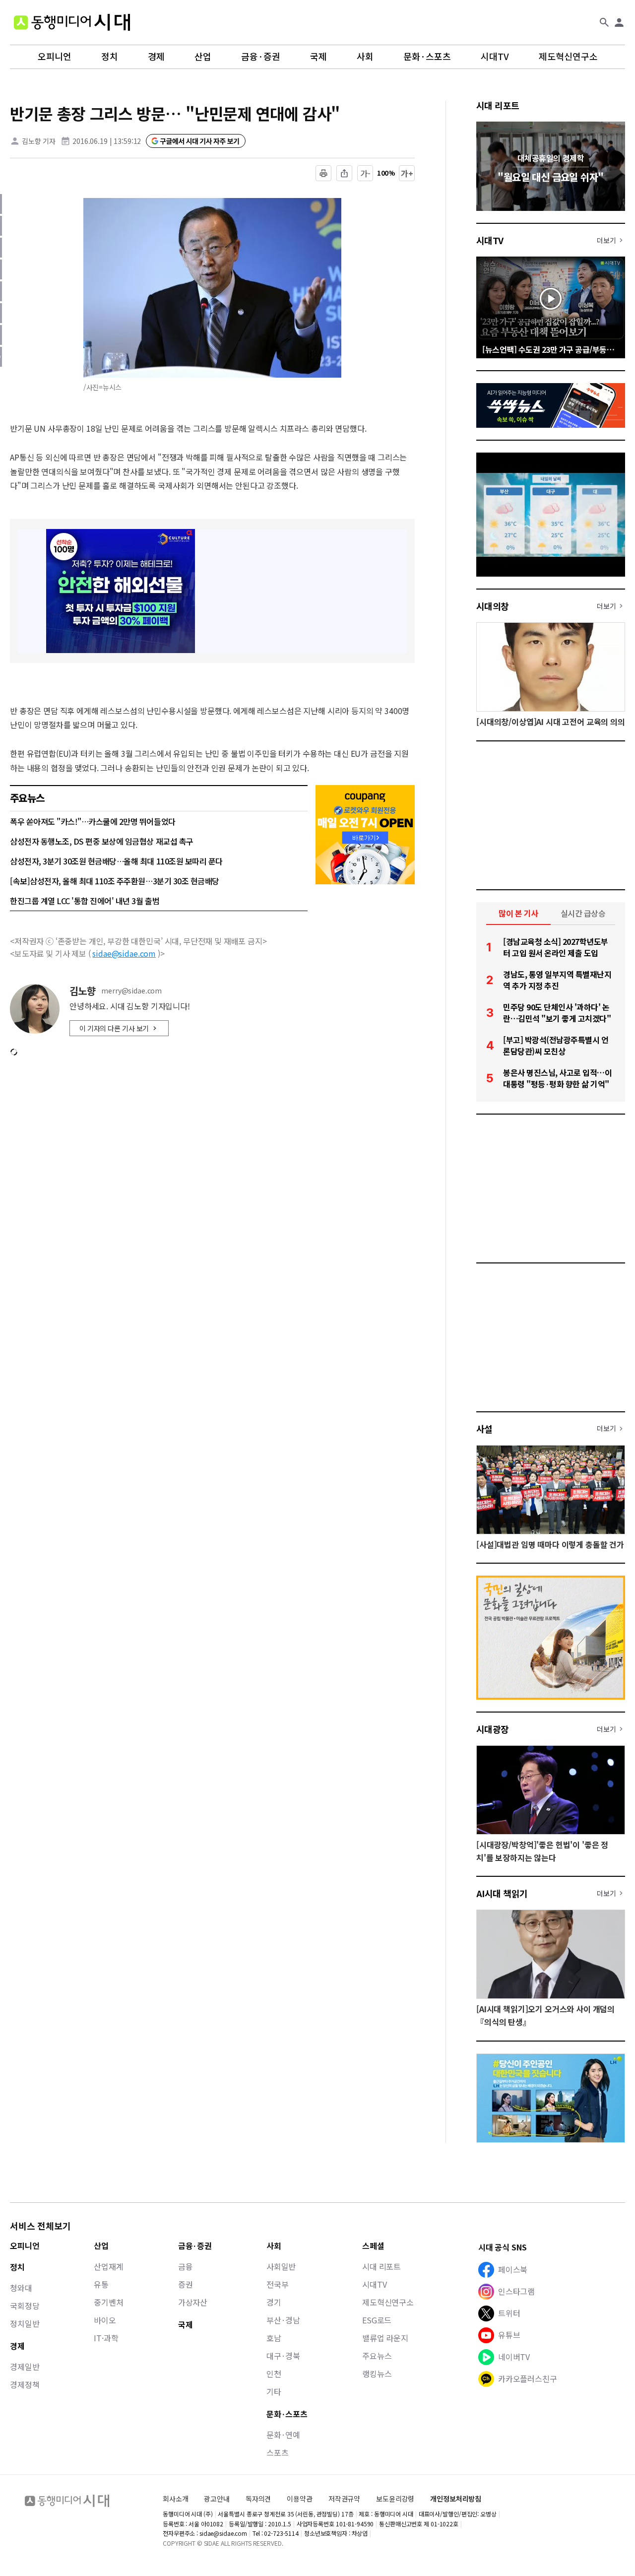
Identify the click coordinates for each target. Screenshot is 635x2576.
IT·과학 (106, 2338)
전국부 (278, 2284)
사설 (484, 1429)
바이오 (105, 2320)
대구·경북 (283, 2356)
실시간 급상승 (583, 913)
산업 (203, 57)
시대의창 (493, 606)
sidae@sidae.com (124, 953)
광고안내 (217, 2499)
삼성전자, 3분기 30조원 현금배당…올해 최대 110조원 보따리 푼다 (116, 861)
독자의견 (258, 2499)
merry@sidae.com (131, 991)
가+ (407, 173)
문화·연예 (283, 2435)
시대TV (495, 57)
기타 (274, 2391)
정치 (110, 57)
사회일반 (281, 2266)
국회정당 (25, 2306)
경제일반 (25, 2367)
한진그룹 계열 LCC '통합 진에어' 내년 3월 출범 (85, 901)
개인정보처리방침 (456, 2499)
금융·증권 (261, 57)
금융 (186, 2266)
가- (365, 173)
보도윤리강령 (395, 2499)
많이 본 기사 (518, 913)
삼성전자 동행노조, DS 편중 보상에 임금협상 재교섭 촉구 (102, 841)
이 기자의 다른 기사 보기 (114, 1028)
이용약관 (299, 2499)
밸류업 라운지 (385, 2338)
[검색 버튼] (604, 22)
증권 (186, 2284)
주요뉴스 (377, 2356)
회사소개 (175, 2499)
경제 (156, 57)
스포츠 (278, 2452)
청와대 (21, 2288)
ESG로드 (377, 2320)
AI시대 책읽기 (502, 1893)
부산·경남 (283, 2320)
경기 (274, 2302)
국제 (318, 57)
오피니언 (55, 57)
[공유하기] (344, 173)
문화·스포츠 (427, 57)
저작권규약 (344, 2499)
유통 (101, 2284)
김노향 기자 (39, 141)
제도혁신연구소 (568, 57)
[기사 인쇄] (323, 173)
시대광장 (493, 1729)
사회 (365, 57)
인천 (274, 2374)
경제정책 (25, 2384)
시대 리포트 (498, 105)
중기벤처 (108, 2302)
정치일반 (25, 2323)
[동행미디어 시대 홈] (72, 22)
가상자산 (193, 2302)
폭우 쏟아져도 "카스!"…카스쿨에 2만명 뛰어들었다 (93, 821)
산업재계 (108, 2266)
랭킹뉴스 (377, 2374)
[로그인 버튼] (619, 22)
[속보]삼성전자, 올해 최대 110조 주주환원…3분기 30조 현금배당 (115, 881)
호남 (274, 2338)
